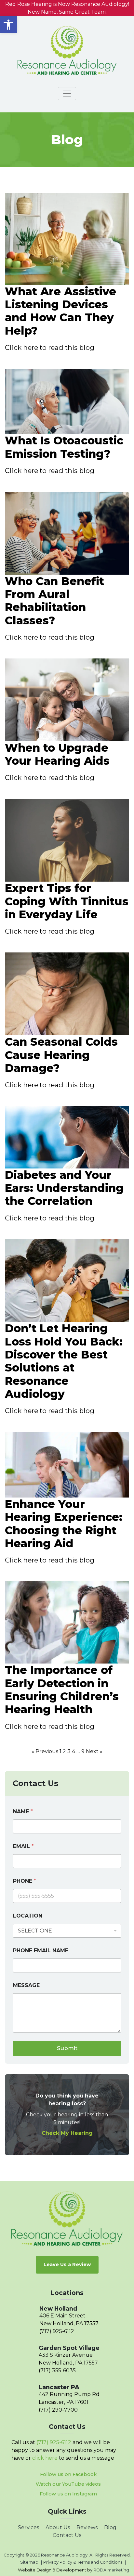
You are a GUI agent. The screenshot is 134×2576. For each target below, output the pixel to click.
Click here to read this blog (50, 347)
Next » (94, 1751)
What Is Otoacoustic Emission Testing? (64, 447)
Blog (110, 2527)
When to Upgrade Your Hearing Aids (57, 754)
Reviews (87, 2527)
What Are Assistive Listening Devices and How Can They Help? (60, 311)
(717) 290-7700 (58, 2410)
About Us (58, 2527)
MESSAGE (26, 1985)
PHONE (25, 1881)
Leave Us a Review (67, 2264)
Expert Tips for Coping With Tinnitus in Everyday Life (67, 901)
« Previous (45, 1751)
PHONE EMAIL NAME (41, 1951)
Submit (67, 2048)
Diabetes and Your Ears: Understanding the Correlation (64, 1188)
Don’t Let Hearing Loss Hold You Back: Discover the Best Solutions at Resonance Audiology (64, 1361)
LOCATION (28, 1916)
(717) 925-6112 (57, 2331)
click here (45, 2458)
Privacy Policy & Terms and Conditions (83, 2562)
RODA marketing (111, 2570)
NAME (23, 1811)
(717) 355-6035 (57, 2371)
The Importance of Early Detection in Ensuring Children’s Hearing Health (62, 1690)
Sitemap (29, 2562)
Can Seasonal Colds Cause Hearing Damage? (61, 1055)
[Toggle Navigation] (67, 94)
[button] (8, 25)
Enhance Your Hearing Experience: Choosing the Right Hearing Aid (64, 1524)
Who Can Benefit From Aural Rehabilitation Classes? (54, 601)
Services (28, 2527)
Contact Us (67, 2535)
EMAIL (23, 1846)
